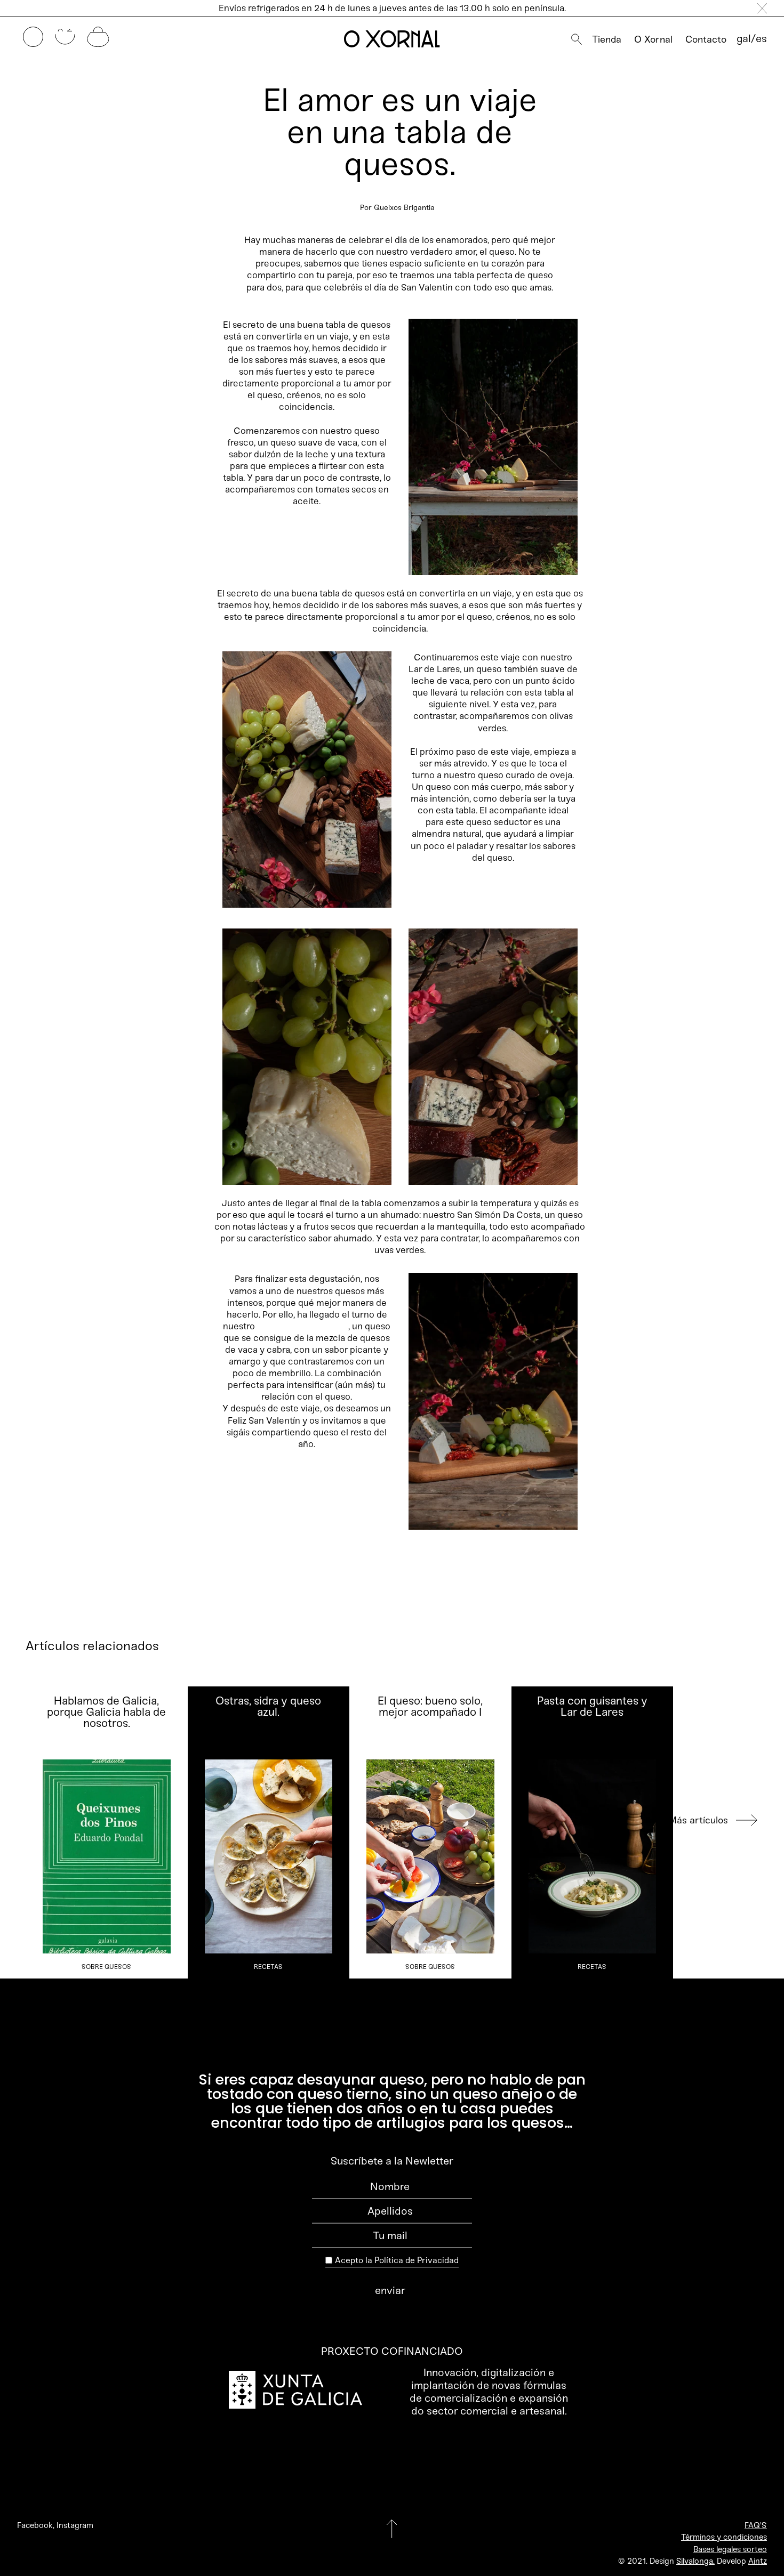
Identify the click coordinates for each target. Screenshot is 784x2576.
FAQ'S (756, 2525)
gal (744, 38)
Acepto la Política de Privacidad (397, 2260)
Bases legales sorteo (730, 2549)
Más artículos (698, 1820)
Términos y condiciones (724, 2537)
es (761, 38)
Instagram (75, 2525)
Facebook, (36, 2525)
